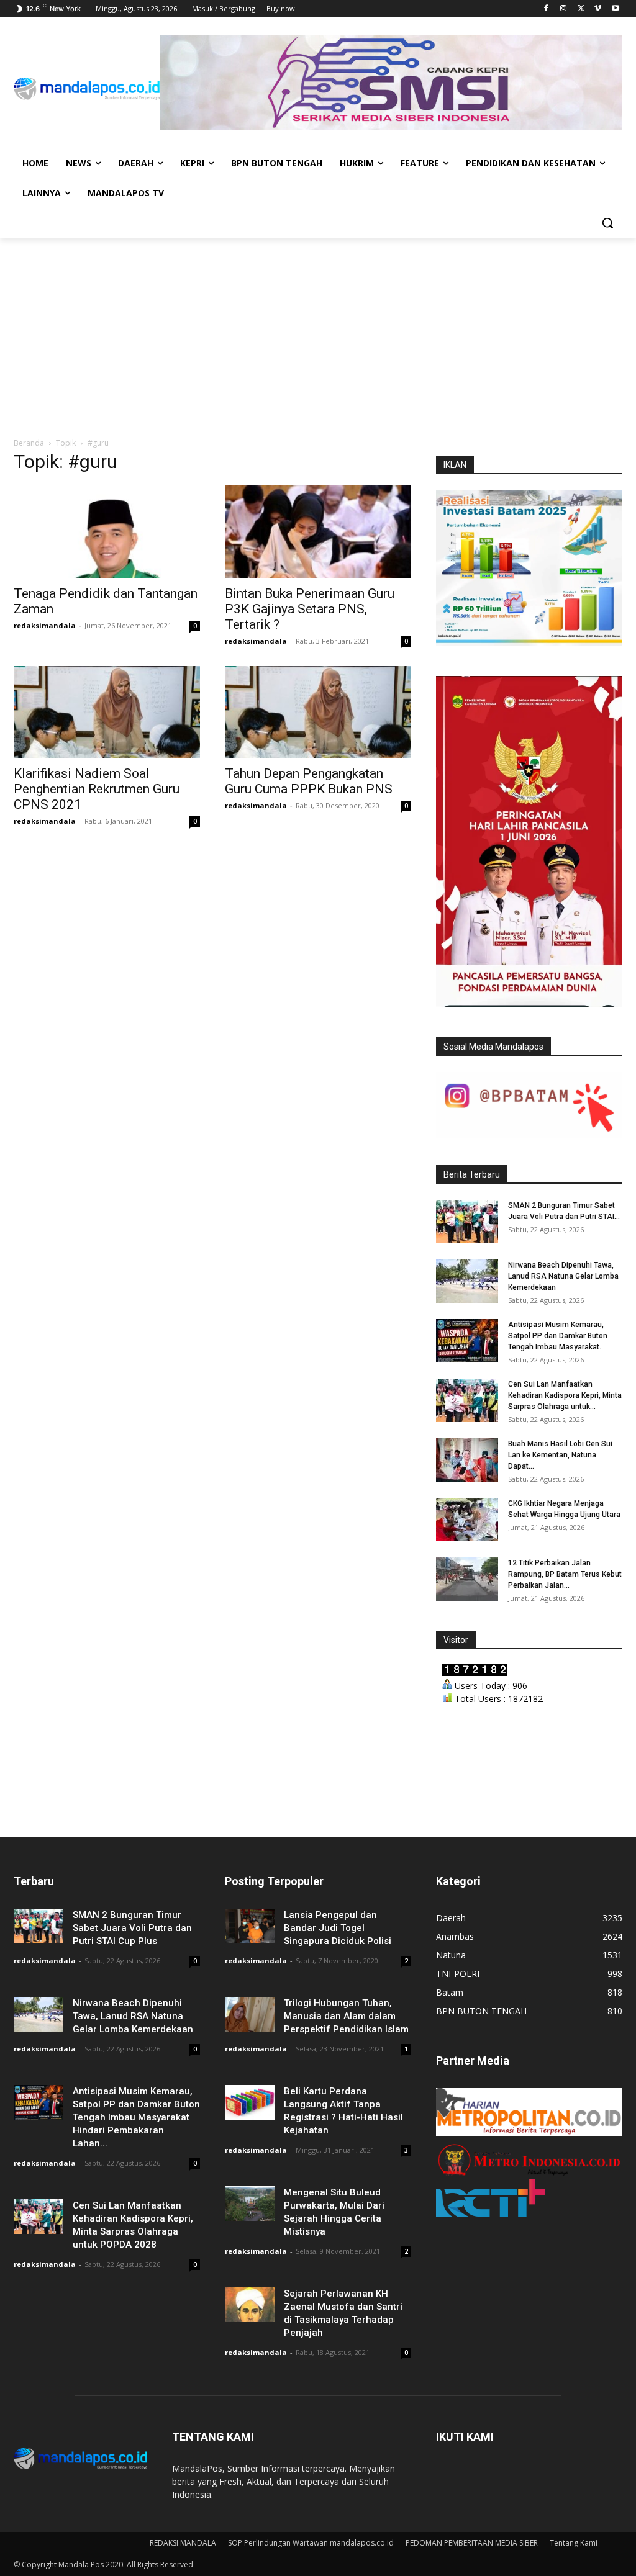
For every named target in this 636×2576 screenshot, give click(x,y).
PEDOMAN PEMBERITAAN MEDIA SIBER (472, 2543)
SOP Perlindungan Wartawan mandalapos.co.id (311, 2543)
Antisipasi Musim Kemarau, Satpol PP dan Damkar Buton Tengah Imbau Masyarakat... (558, 1336)
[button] (607, 223)
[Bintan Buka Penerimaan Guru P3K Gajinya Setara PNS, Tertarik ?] (318, 531)
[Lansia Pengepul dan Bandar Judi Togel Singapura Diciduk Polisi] (250, 1926)
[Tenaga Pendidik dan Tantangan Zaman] (107, 531)
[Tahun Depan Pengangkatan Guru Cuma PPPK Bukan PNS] (318, 712)
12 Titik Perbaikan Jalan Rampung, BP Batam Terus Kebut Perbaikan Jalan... (565, 1574)
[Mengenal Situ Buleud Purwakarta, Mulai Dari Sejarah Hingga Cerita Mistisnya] (250, 2203)
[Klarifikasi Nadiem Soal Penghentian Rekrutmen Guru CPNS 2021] (107, 712)
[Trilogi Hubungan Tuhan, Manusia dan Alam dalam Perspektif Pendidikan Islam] (250, 2014)
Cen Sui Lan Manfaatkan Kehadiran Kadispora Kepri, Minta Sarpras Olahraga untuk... (565, 1395)
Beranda (29, 443)
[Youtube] (615, 9)
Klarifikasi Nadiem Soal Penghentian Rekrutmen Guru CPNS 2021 (97, 789)
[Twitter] (581, 9)
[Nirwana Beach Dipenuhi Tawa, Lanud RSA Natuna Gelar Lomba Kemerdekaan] (467, 1281)
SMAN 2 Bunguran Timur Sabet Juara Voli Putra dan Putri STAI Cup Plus (132, 1928)
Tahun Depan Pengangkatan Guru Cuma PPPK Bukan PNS (309, 781)
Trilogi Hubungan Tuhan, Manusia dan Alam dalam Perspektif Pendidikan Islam (346, 2016)
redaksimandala (45, 625)
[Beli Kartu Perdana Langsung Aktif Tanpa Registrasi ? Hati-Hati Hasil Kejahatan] (250, 2102)
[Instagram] (564, 9)
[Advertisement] (318, 331)
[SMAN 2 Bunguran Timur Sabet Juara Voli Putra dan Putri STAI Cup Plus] (467, 1222)
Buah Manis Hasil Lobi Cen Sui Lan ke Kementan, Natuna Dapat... (560, 1455)
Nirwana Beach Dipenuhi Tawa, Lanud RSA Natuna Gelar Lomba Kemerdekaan (563, 1276)
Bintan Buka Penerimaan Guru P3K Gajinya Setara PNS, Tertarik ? (310, 609)
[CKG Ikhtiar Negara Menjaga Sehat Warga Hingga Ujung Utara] (467, 1520)
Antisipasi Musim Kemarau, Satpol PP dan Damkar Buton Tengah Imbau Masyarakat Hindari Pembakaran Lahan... (136, 2117)
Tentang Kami (574, 2543)
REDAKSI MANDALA (183, 2543)
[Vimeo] (598, 9)
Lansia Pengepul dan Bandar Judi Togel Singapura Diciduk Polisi (338, 1928)
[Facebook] (546, 9)
